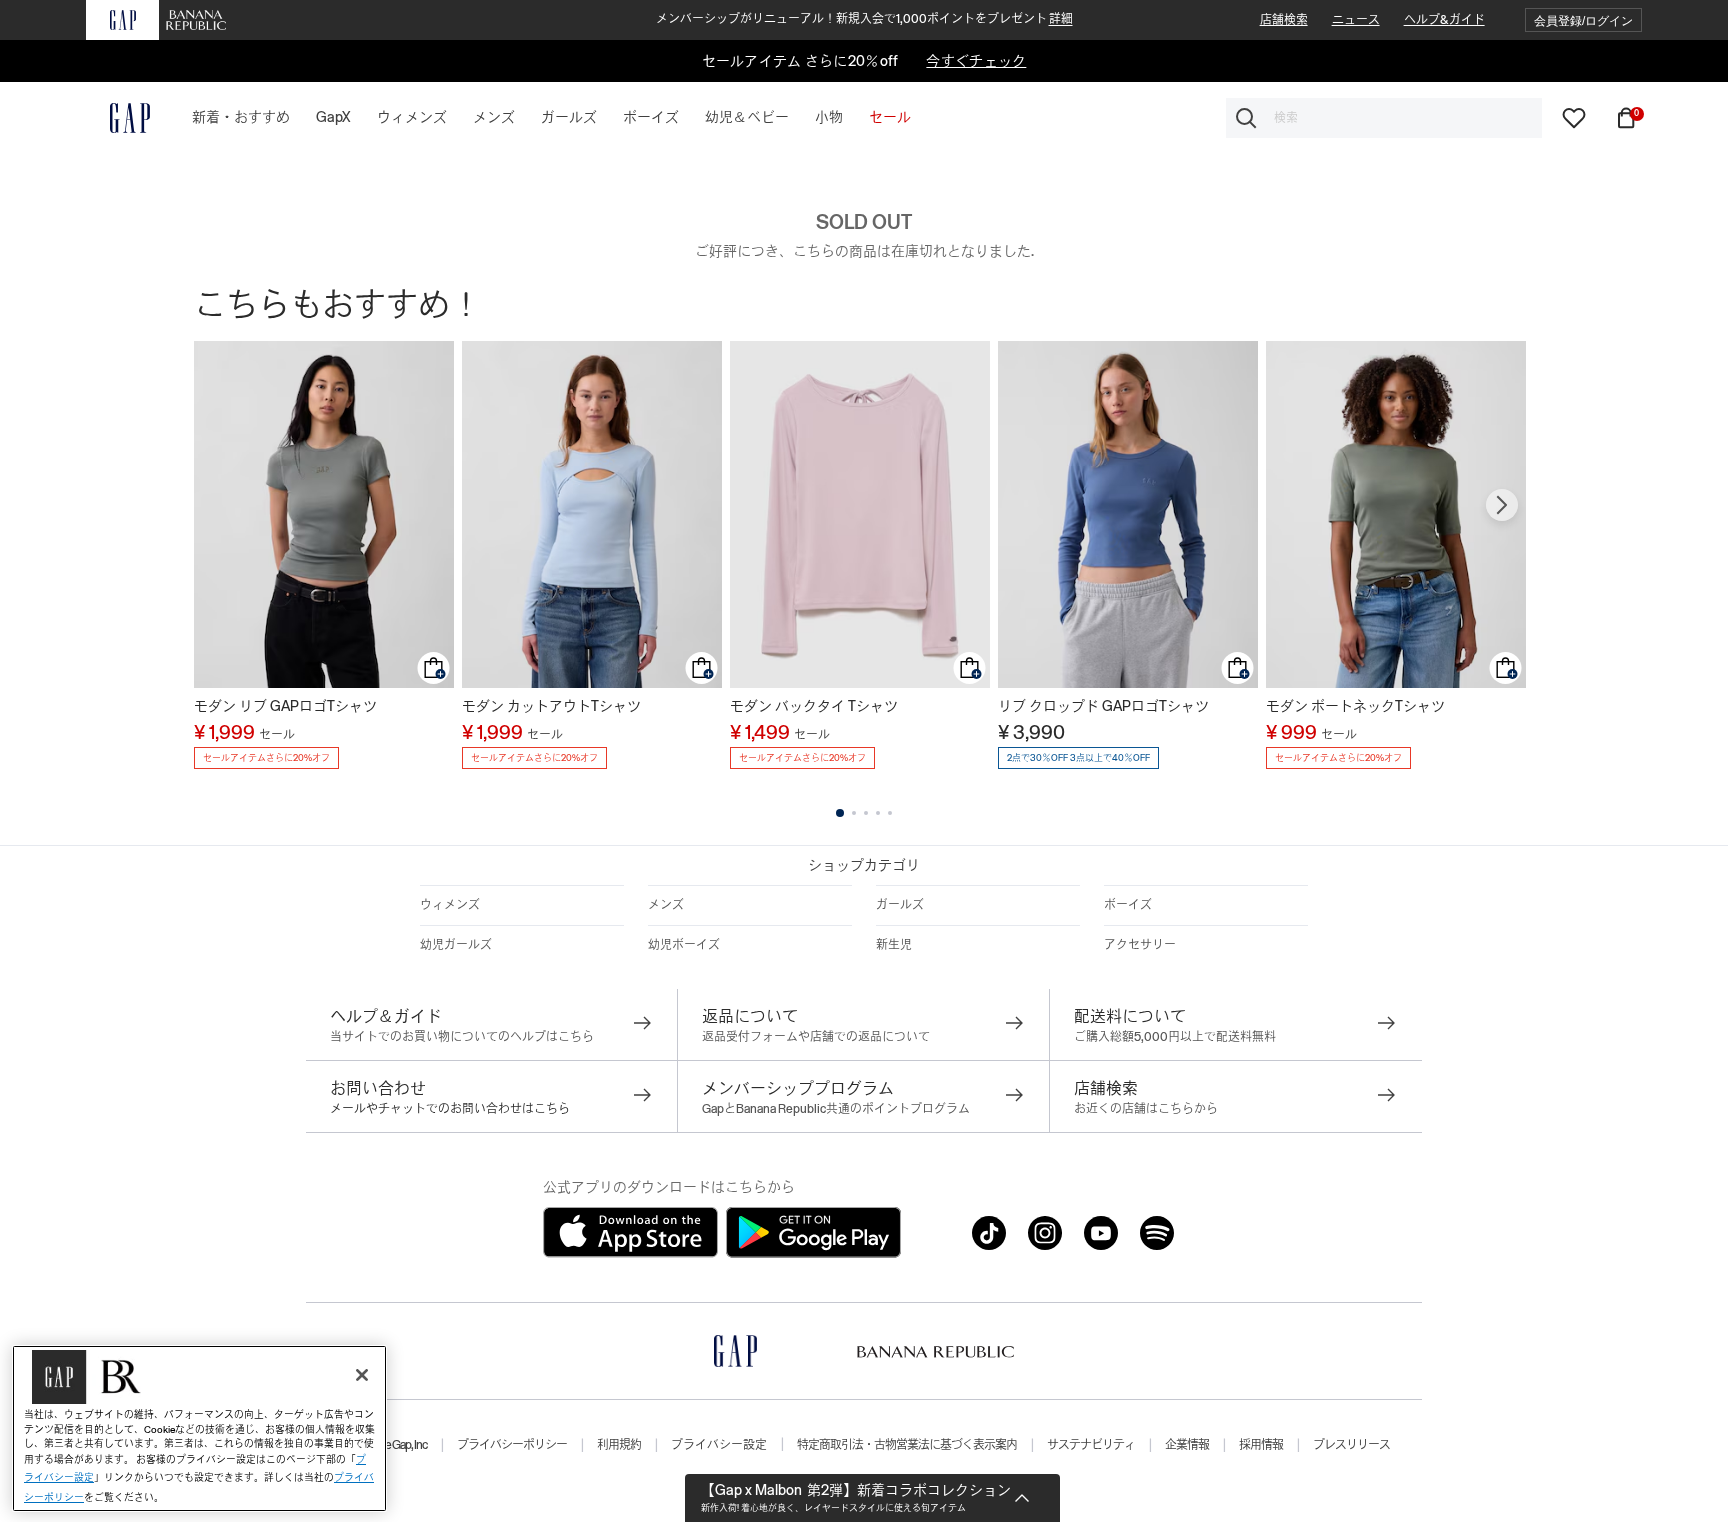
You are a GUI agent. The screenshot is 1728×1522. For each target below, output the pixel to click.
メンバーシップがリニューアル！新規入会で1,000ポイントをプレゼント (864, 19)
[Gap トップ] (118, 118)
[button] (1583, 20)
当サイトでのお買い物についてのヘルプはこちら (462, 1037)
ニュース (1356, 20)
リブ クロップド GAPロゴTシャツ (1103, 706)
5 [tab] (890, 813)
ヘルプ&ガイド (1444, 20)
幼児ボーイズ (684, 945)
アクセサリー (1140, 945)
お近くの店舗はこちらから (1146, 1109)
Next (1502, 505)
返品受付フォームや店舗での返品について (816, 1037)
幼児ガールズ (456, 945)
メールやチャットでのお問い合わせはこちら (450, 1109)
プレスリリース (1351, 1445)
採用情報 (1261, 1445)
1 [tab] (840, 813)
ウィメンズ (450, 905)
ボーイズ (1128, 905)
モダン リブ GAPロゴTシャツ (285, 706)
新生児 (894, 945)
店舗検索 (1284, 20)
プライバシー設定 (719, 1445)
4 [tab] (878, 813)
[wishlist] (1574, 117)
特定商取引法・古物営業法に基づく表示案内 (907, 1445)
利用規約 (619, 1445)
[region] (199, 1428)
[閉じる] (362, 1375)
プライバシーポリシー (512, 1445)
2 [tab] (854, 813)
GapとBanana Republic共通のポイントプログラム (836, 1109)
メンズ (666, 905)
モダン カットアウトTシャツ (551, 706)
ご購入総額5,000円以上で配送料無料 (1175, 1037)
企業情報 (1187, 1445)
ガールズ (900, 905)
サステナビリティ (1091, 1445)
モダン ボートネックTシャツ (1355, 706)
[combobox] (1384, 118)
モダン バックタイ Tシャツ (814, 706)
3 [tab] (866, 813)
